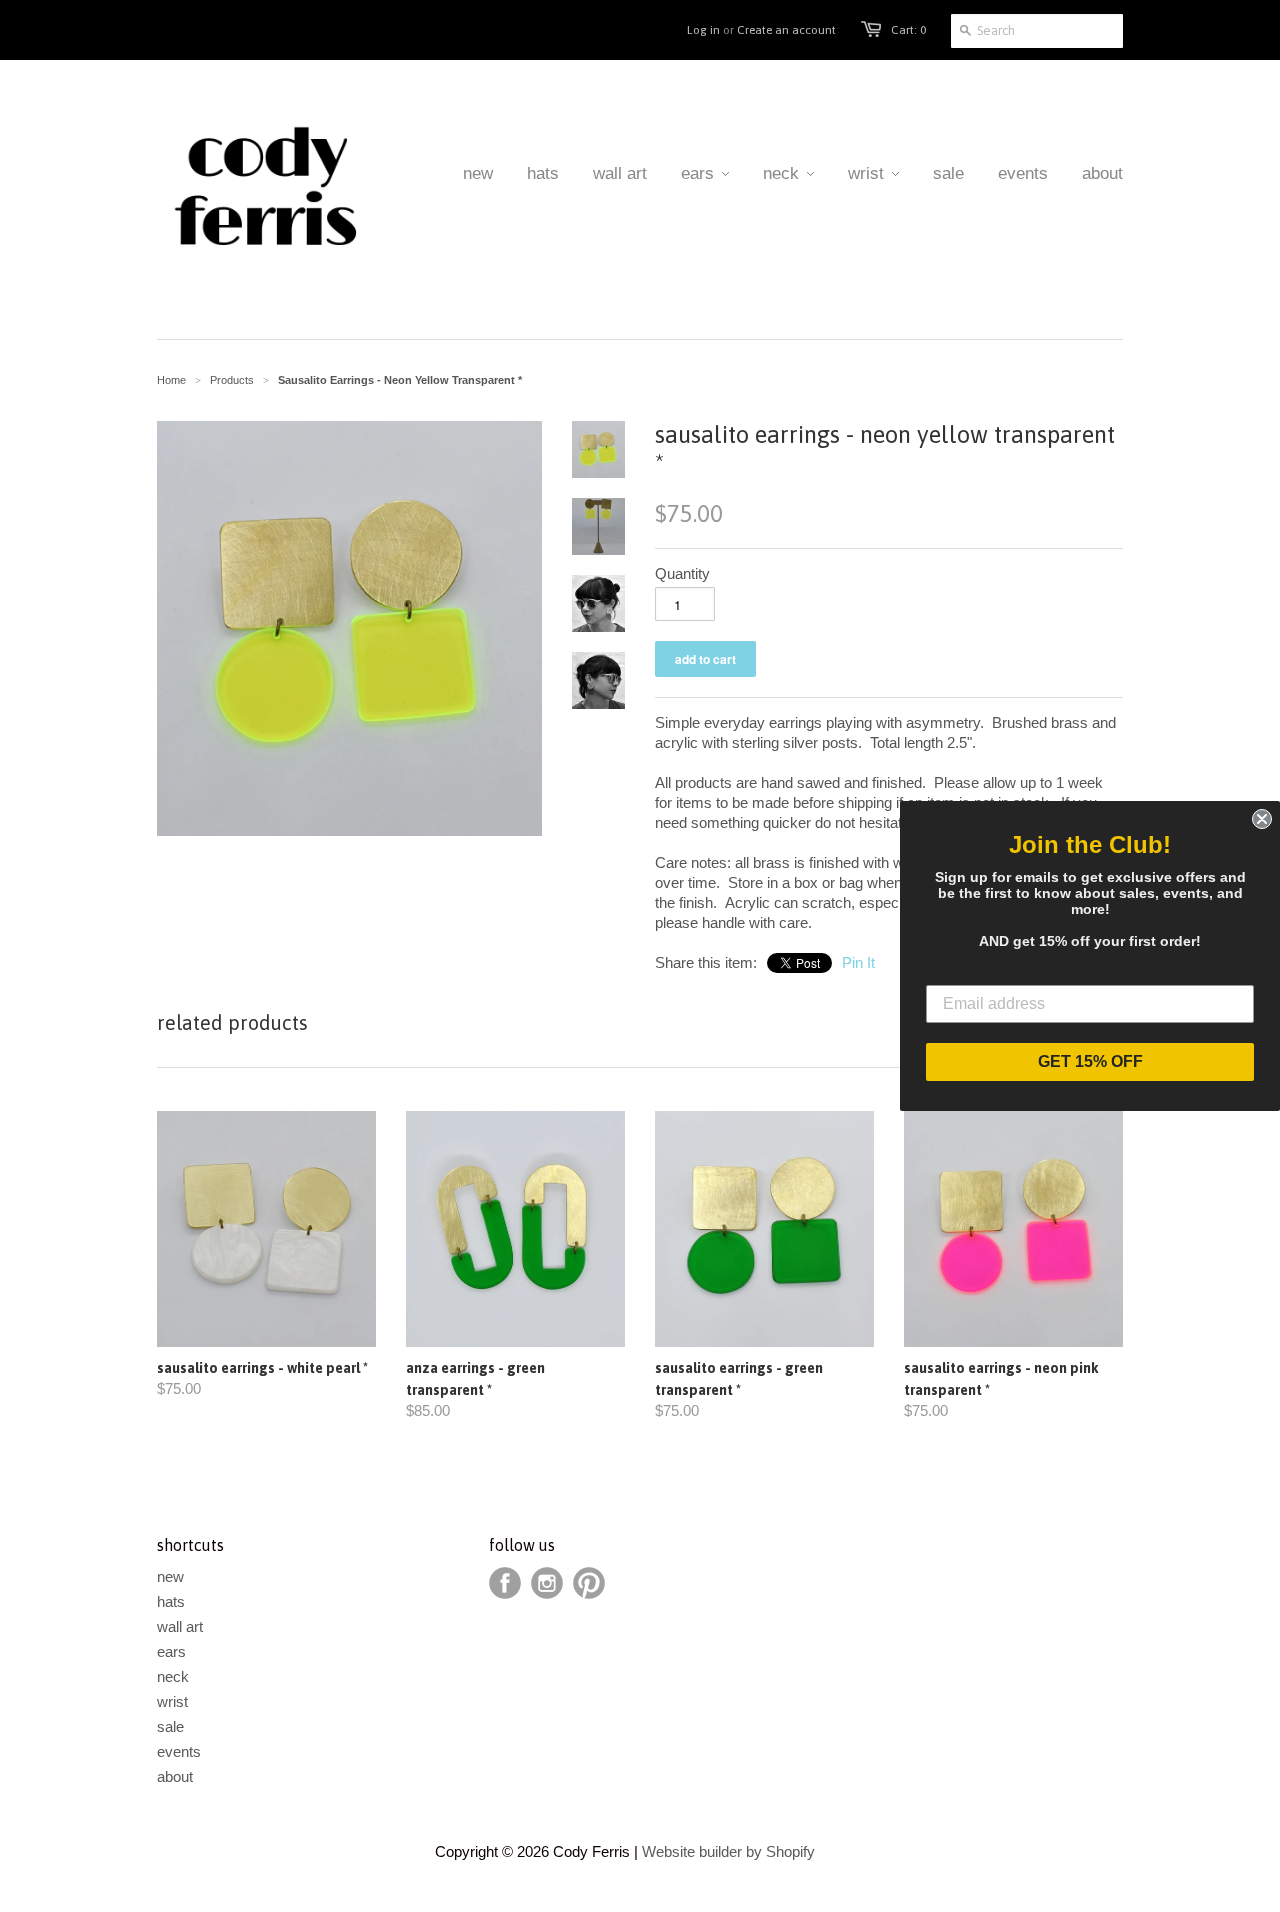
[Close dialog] (1262, 819)
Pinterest (589, 1583)
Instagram (547, 1583)
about (175, 1776)
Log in (703, 30)
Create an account (786, 30)
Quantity (682, 573)
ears (171, 1651)
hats (171, 1601)
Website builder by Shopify (728, 1851)
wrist (172, 1701)
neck (173, 1676)
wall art (180, 1626)
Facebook (505, 1583)
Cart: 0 (908, 30)
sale (170, 1726)
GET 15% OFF (1090, 1061)
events (179, 1751)
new (170, 1576)
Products (232, 380)
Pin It (858, 962)
